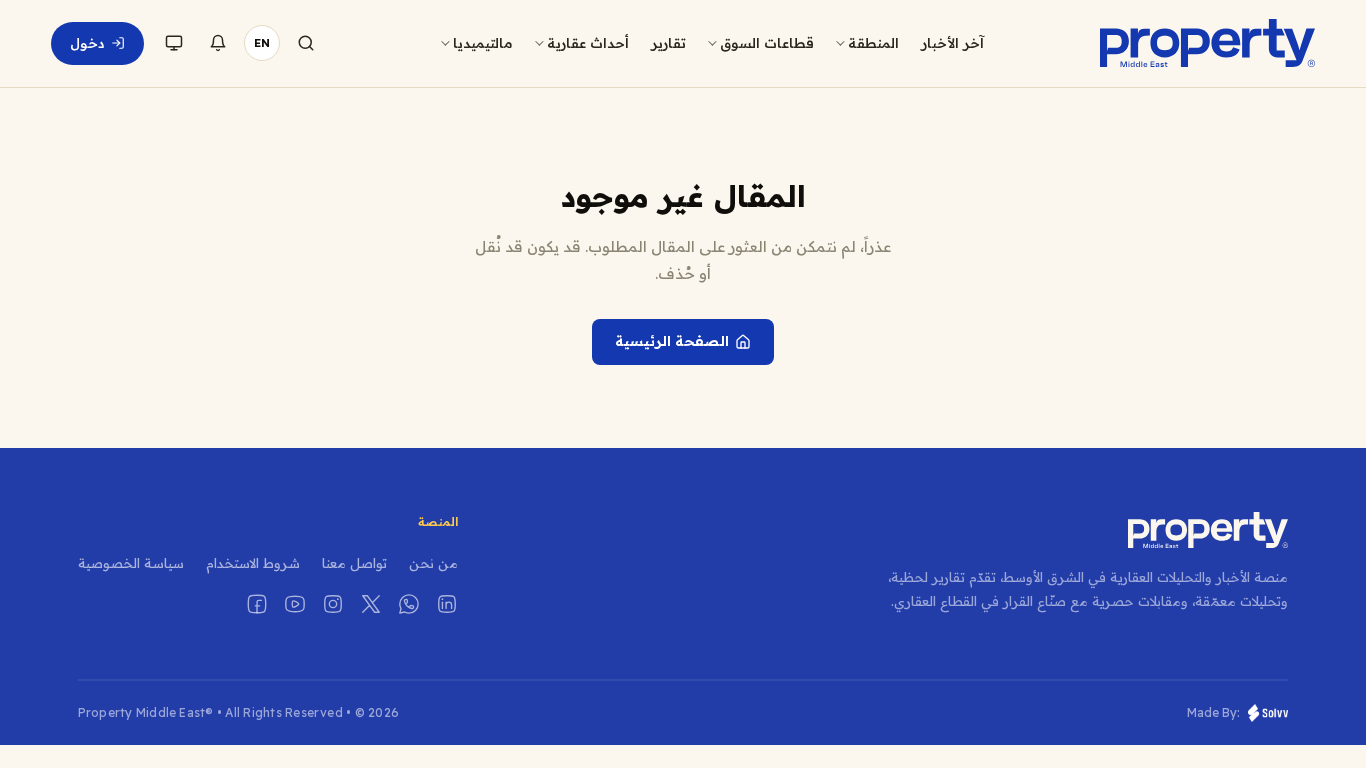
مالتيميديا (483, 42)
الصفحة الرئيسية (672, 341)
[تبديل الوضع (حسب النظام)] (174, 43)
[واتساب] (409, 604)
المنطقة (873, 42)
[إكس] (371, 604)
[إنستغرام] (333, 604)
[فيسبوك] (257, 604)
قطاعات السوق (767, 42)
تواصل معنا (354, 563)
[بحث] (306, 43)
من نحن (433, 563)
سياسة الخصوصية (131, 563)
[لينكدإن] (447, 604)
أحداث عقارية (588, 42)
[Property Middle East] (1207, 43)
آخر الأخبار (952, 42)
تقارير (668, 42)
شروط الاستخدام (253, 563)
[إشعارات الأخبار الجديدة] (218, 43)
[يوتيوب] (295, 604)
